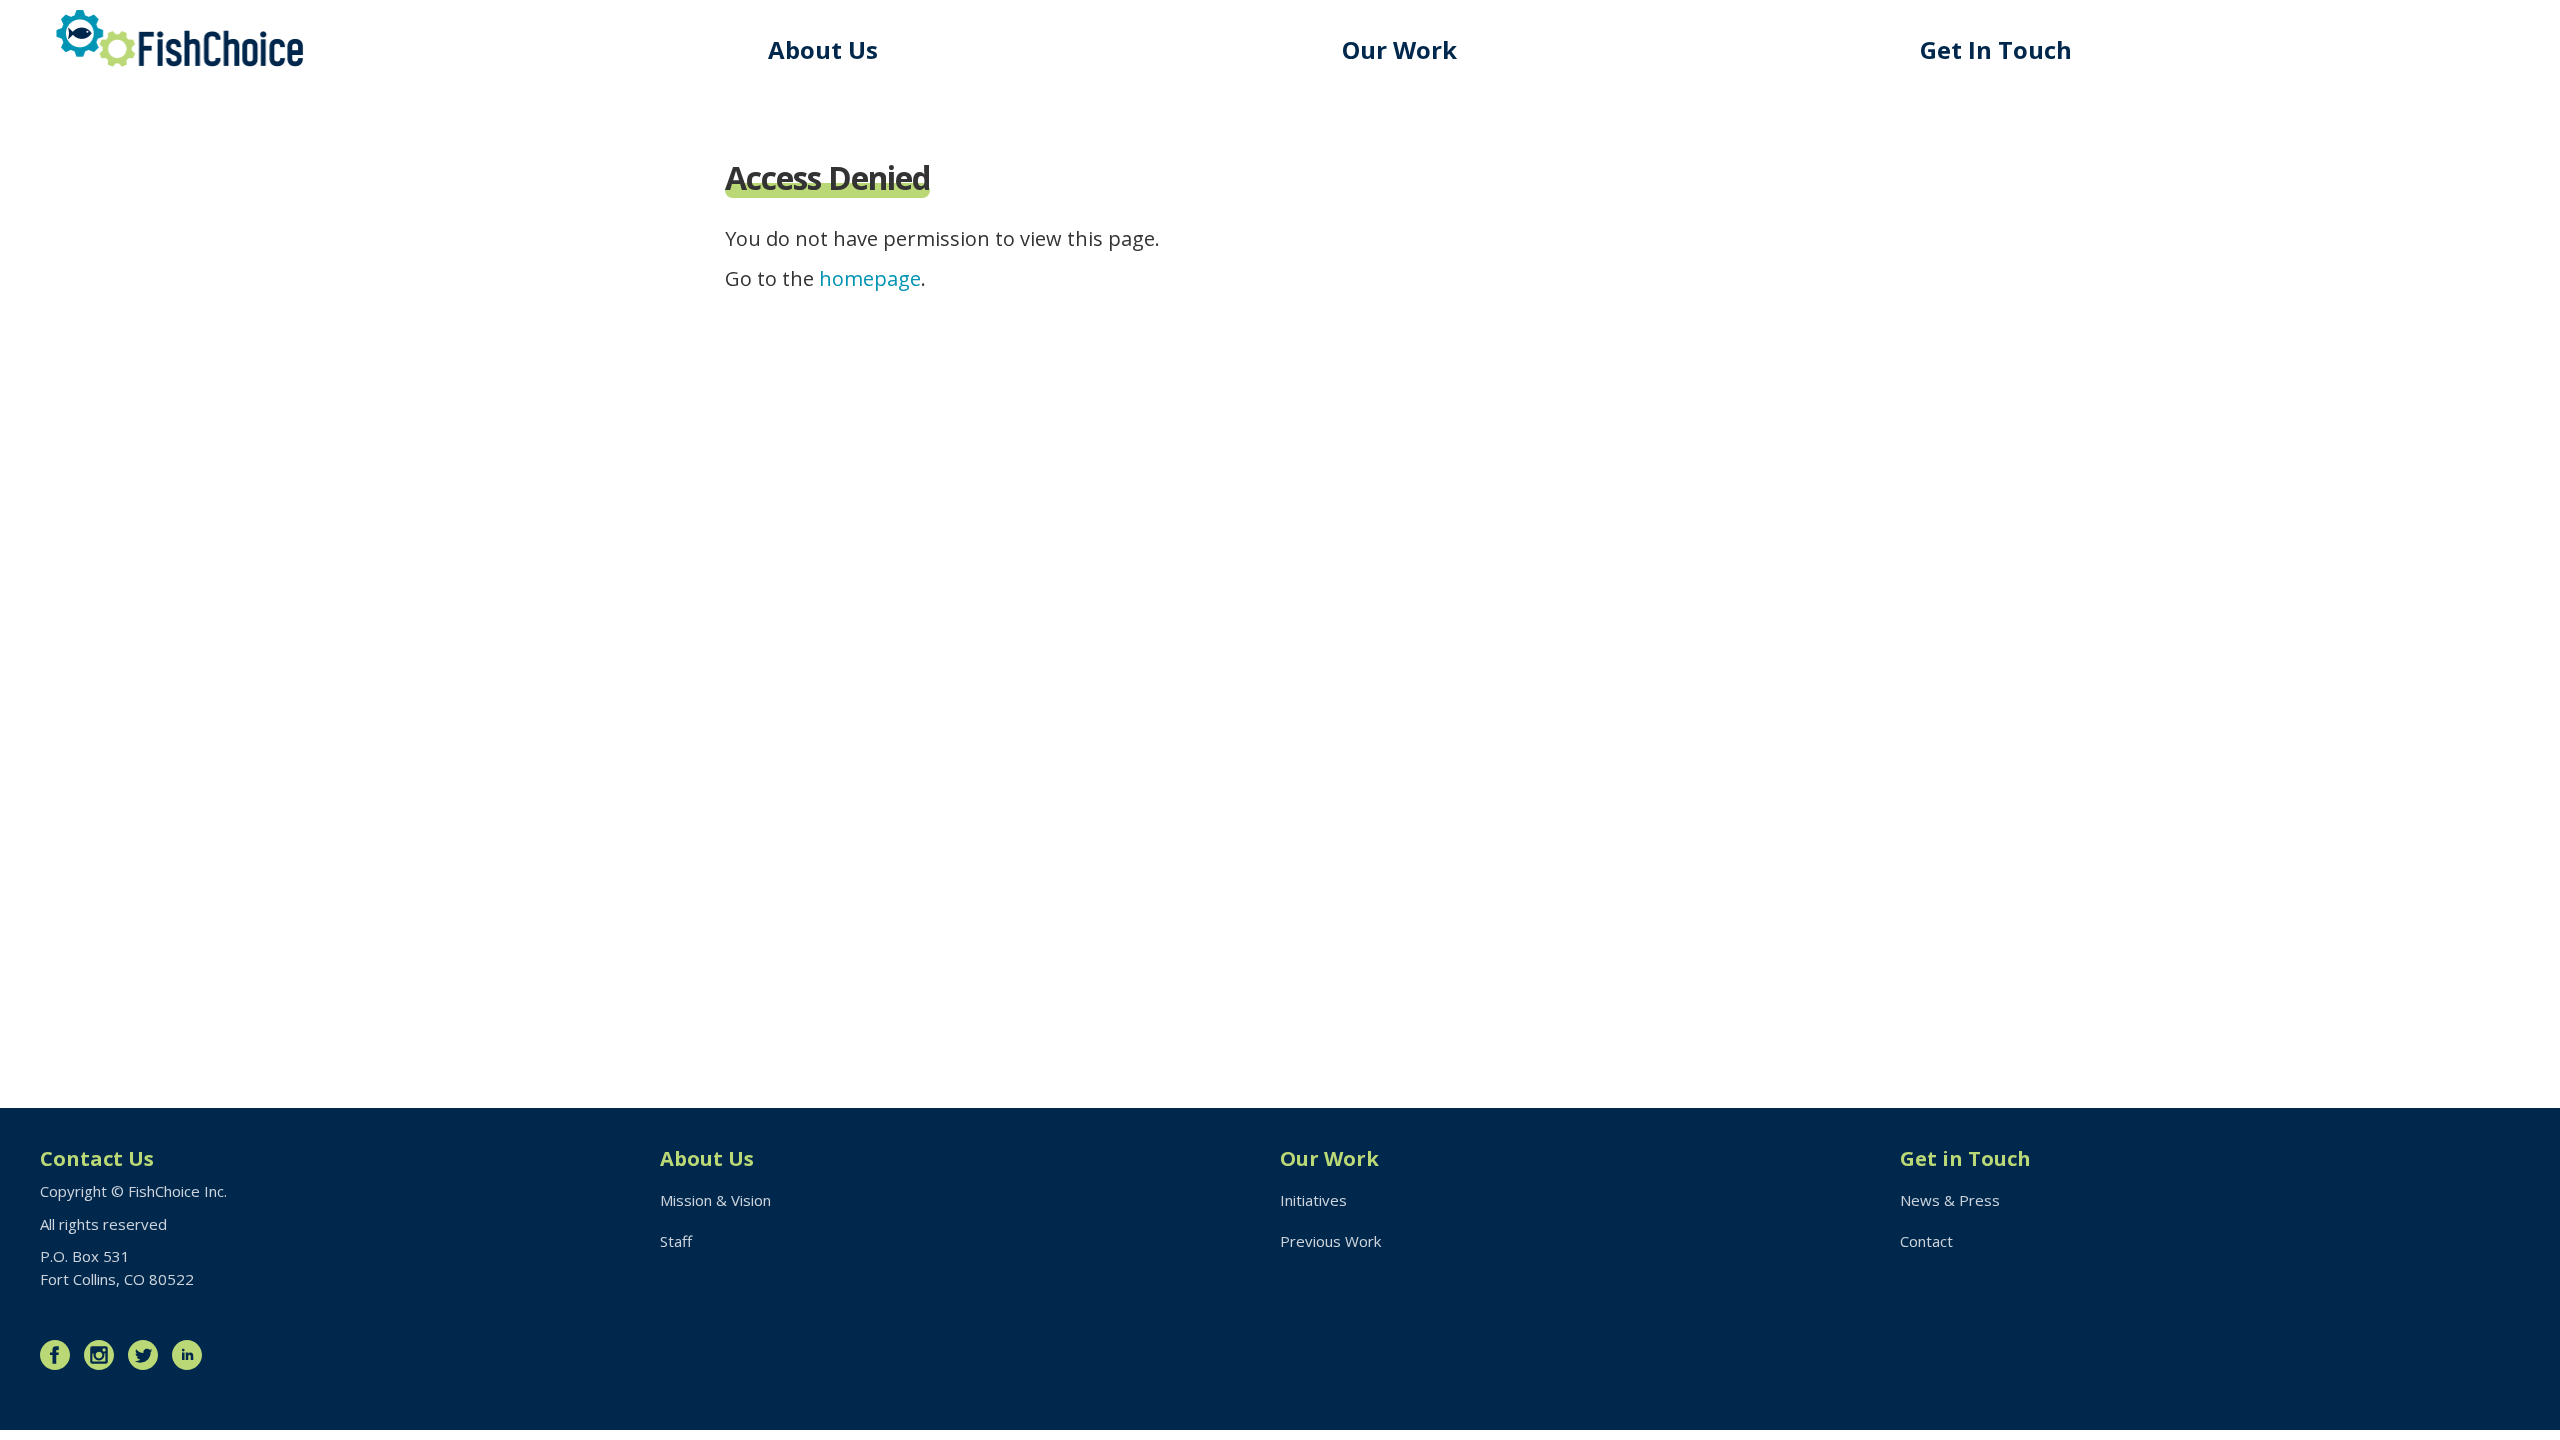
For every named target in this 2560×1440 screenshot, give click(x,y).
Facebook (60, 1355)
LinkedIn (192, 1355)
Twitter (148, 1355)
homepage (870, 278)
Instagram (104, 1355)
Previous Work (1330, 1241)
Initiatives (1313, 1200)
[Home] (180, 38)
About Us (823, 49)
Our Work (1399, 49)
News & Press (1950, 1200)
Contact (1926, 1241)
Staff (676, 1241)
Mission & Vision (715, 1200)
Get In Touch (1996, 49)
